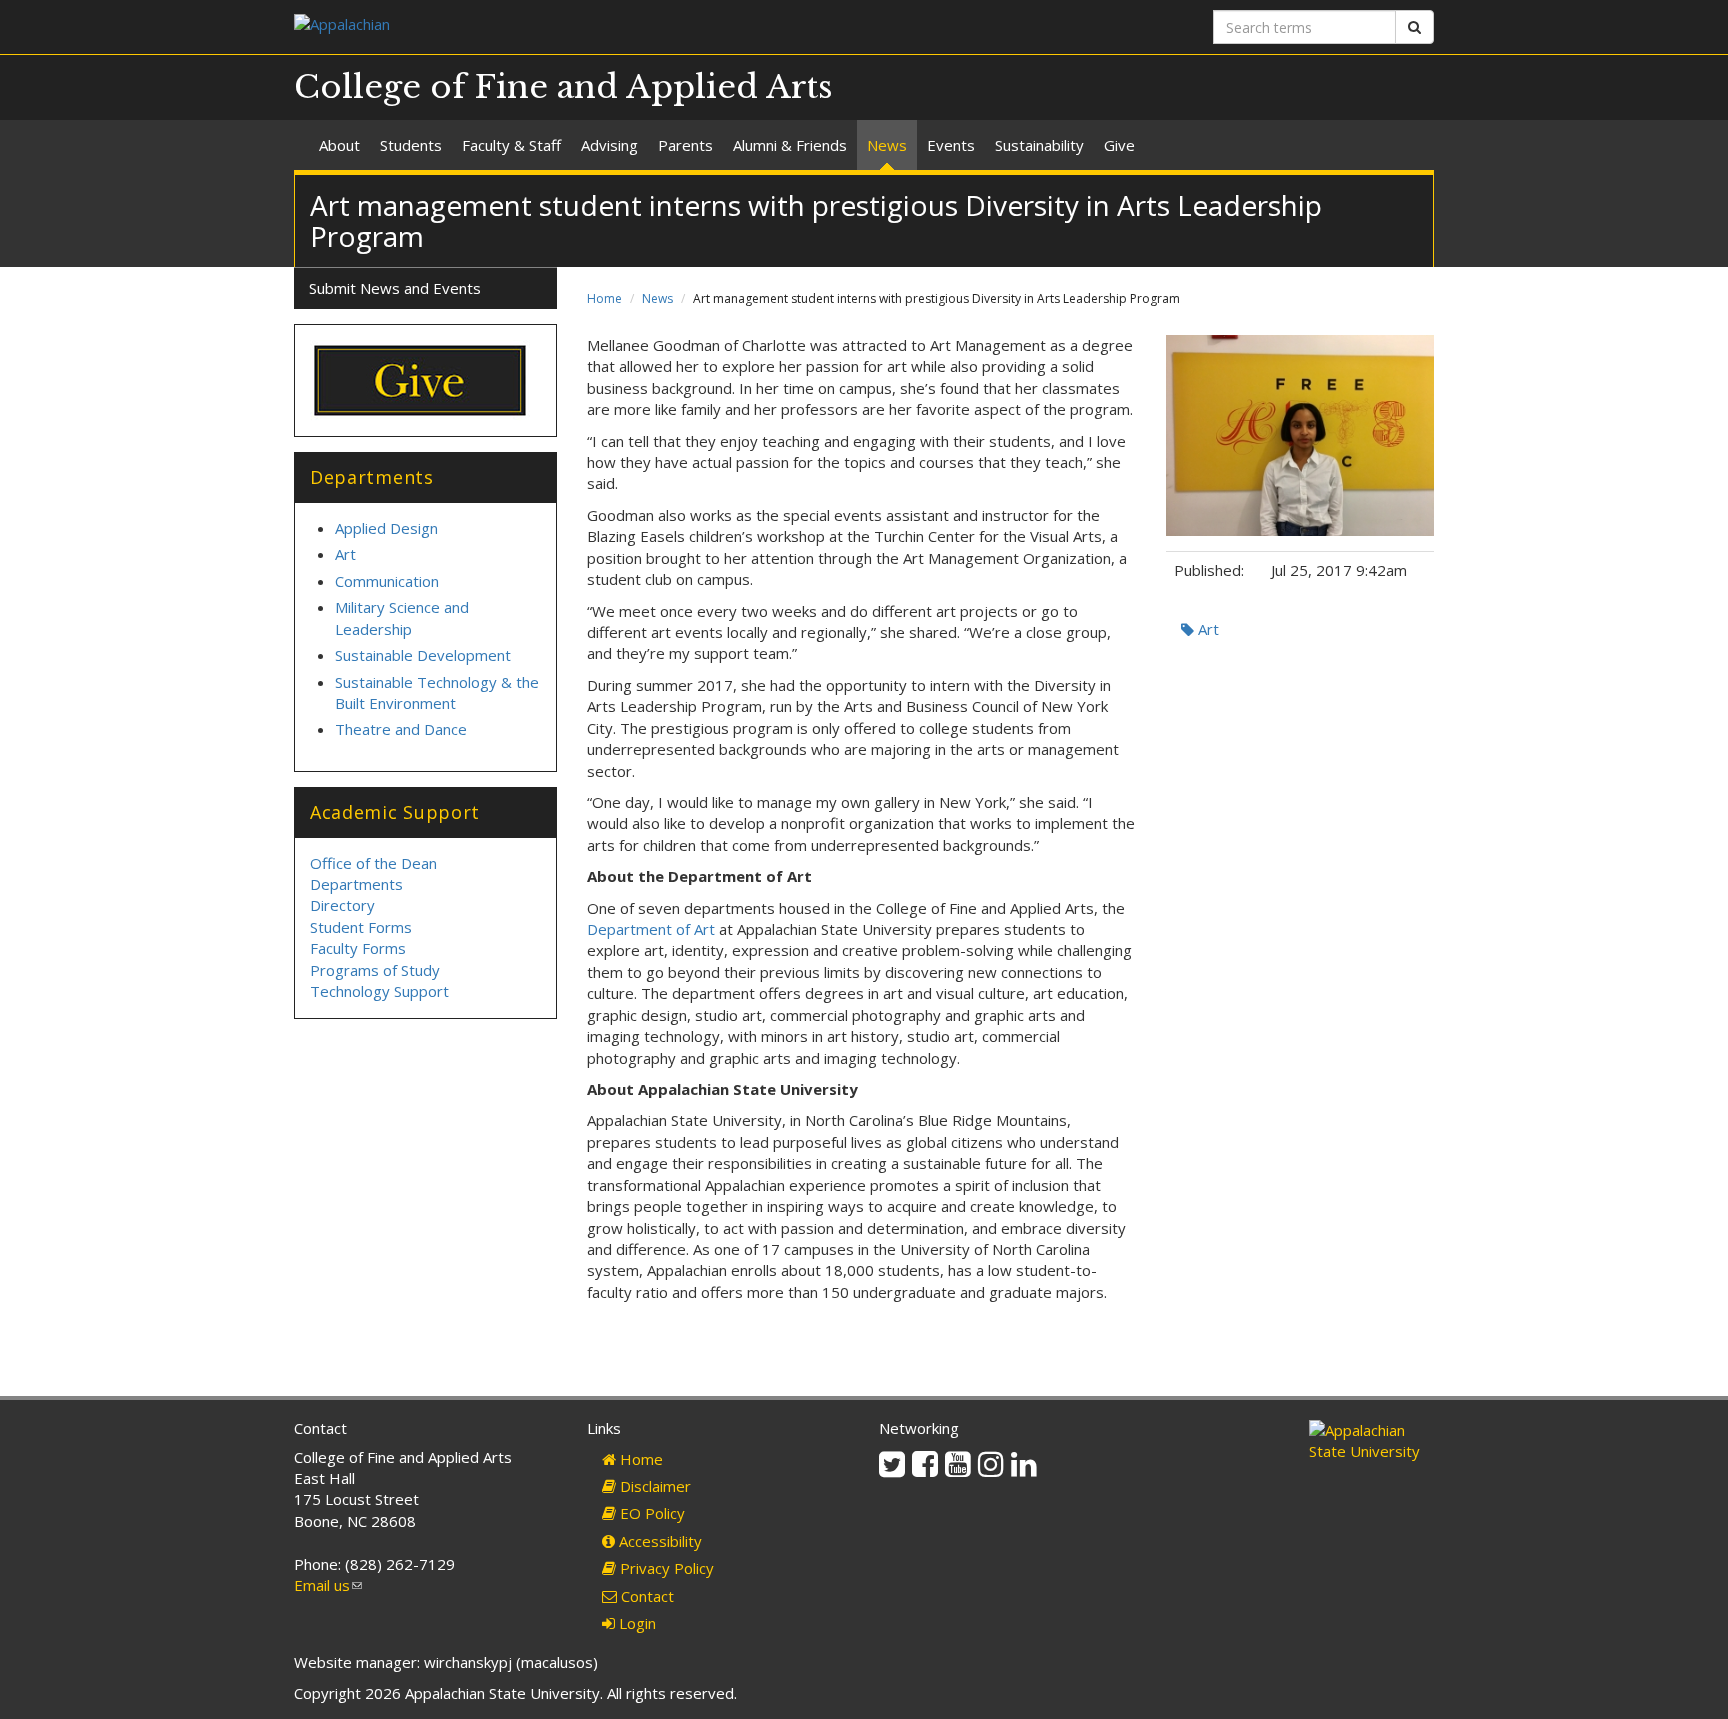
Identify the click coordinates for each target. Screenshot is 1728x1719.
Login (635, 1623)
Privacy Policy (665, 1568)
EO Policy (650, 1513)
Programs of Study (375, 970)
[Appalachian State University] (571, 26)
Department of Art (651, 929)
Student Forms (361, 927)
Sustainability (1039, 145)
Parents (685, 145)
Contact (645, 1596)
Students (411, 145)
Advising (609, 145)
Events (951, 145)
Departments (356, 884)
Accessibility (658, 1541)
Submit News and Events (395, 288)
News (887, 145)
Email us (328, 1585)
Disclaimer (653, 1486)
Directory (342, 905)
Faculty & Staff (511, 145)
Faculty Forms (358, 948)
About (339, 145)
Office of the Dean (373, 863)
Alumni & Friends (790, 145)
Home (604, 298)
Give (1119, 145)
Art (1206, 629)
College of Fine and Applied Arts (563, 87)
